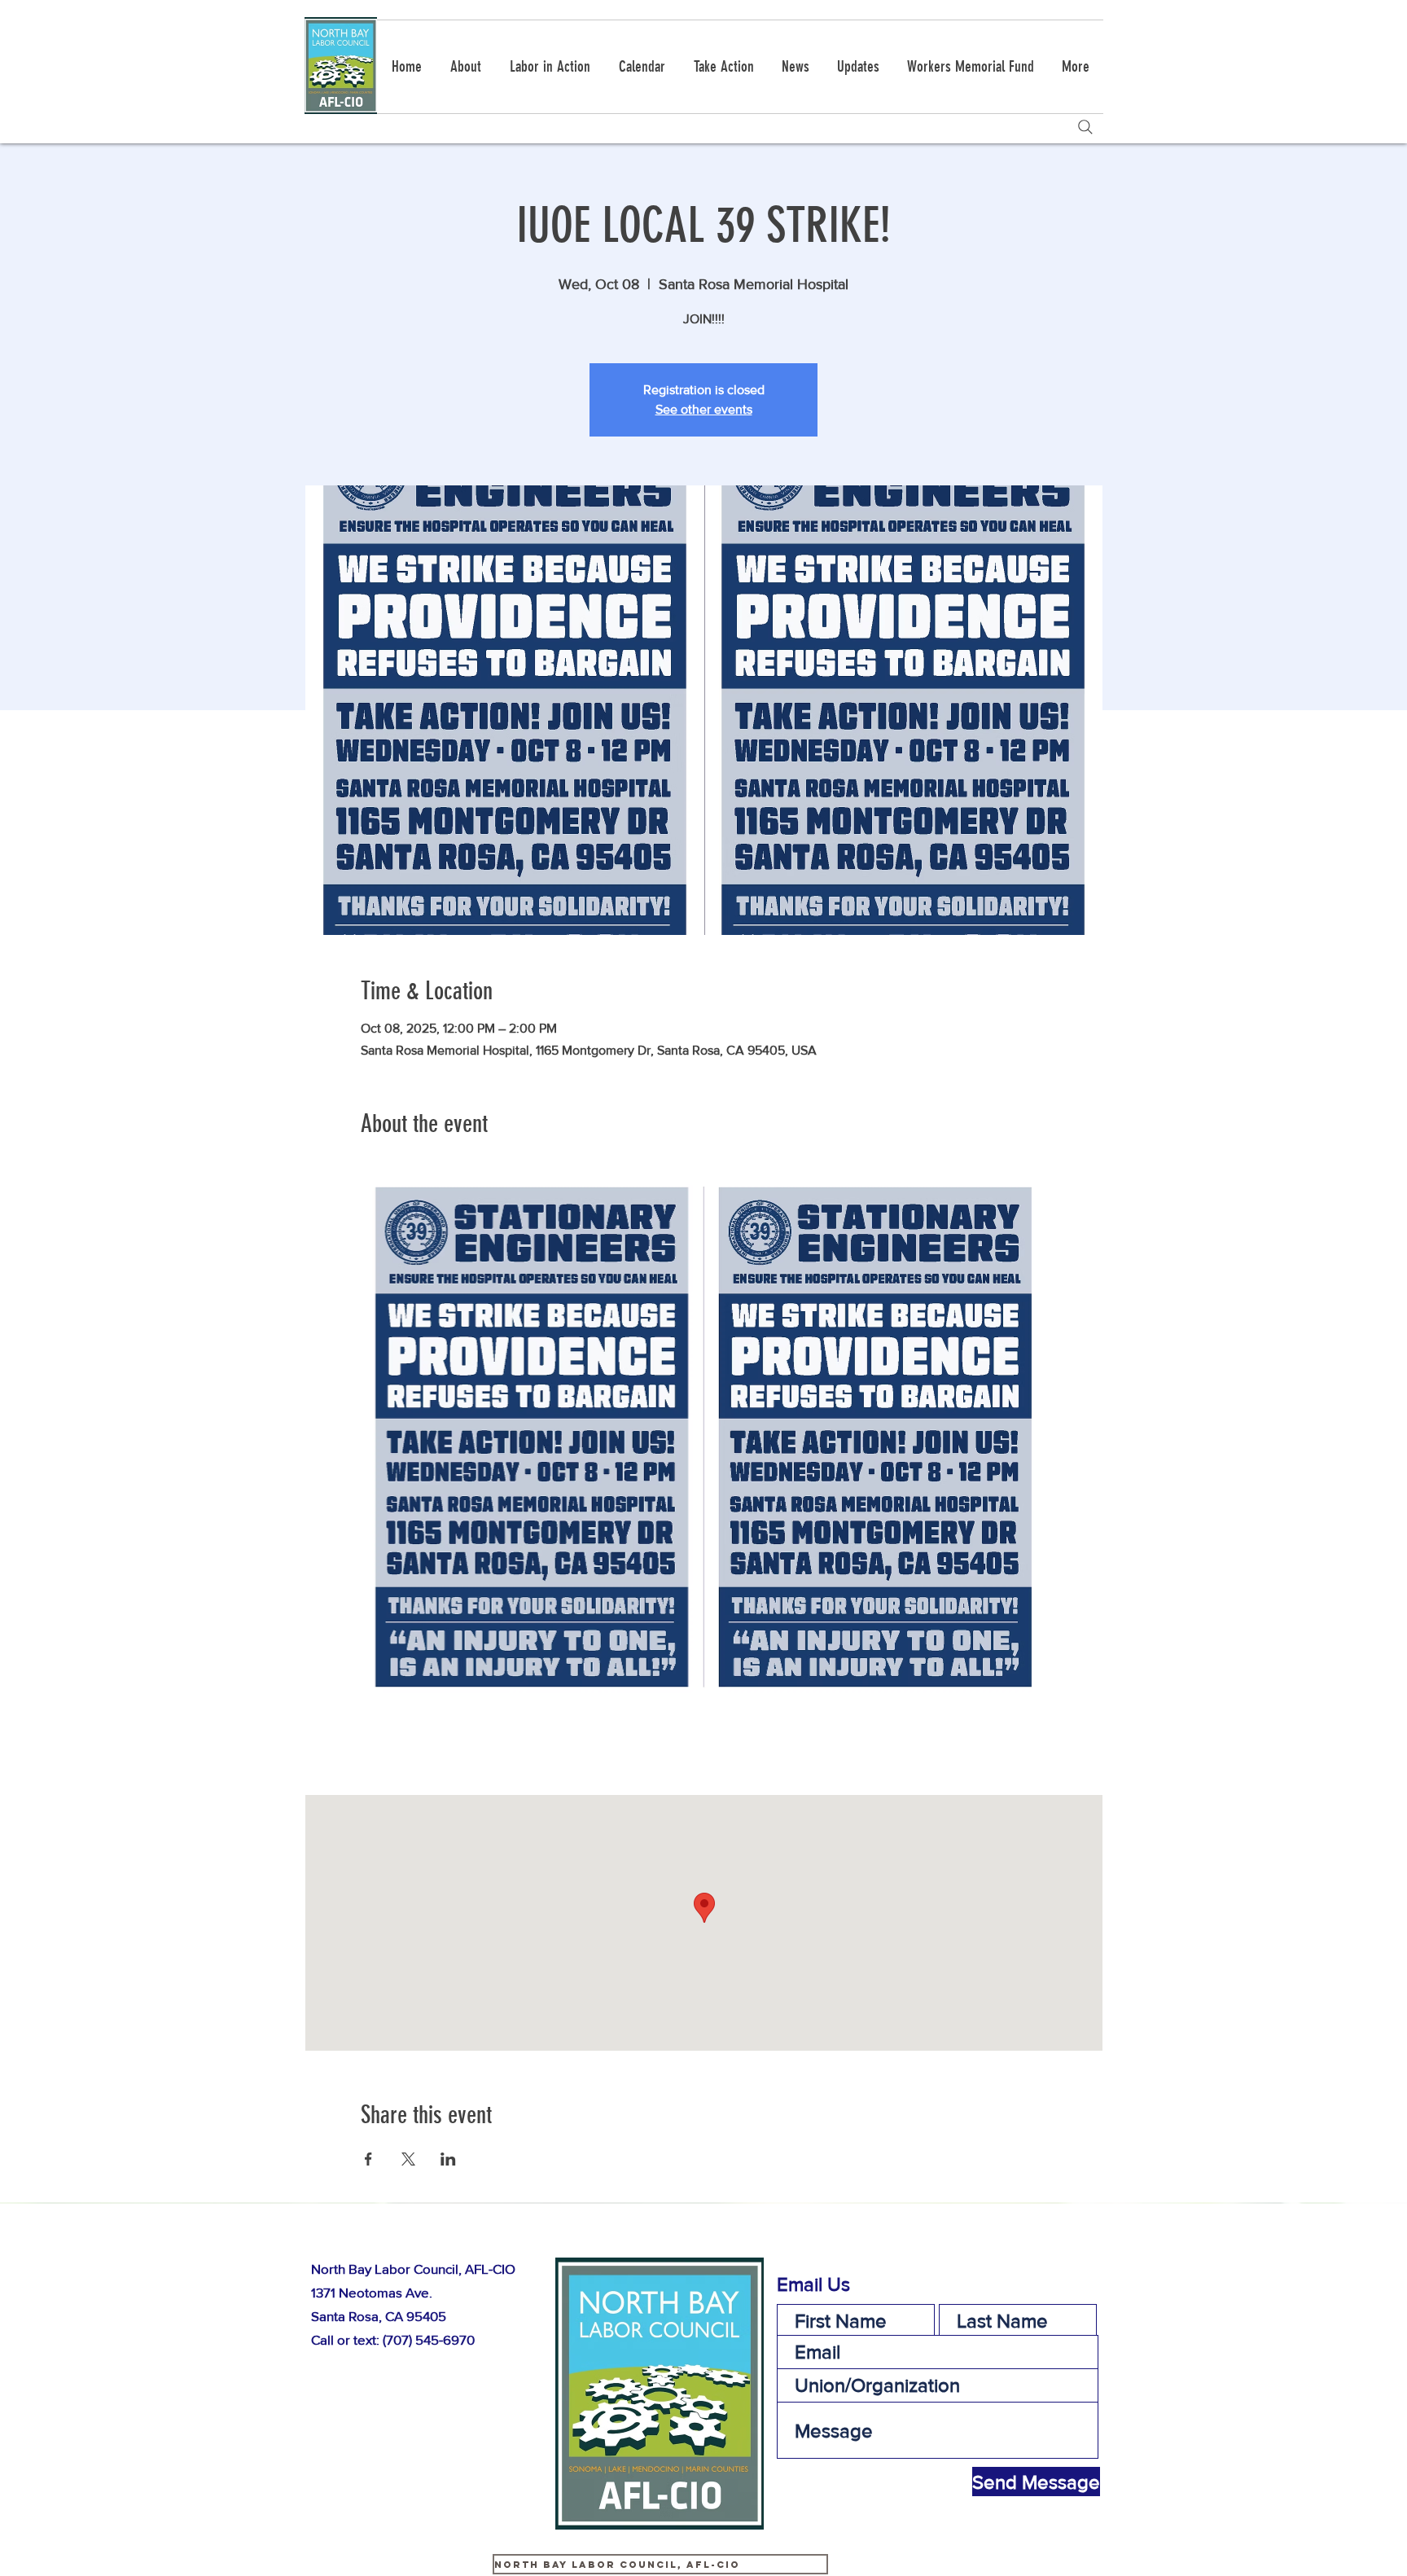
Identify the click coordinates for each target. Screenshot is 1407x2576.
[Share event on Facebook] (368, 2159)
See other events (704, 409)
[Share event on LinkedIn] (448, 2159)
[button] (723, 67)
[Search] (1085, 127)
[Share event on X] (408, 2159)
